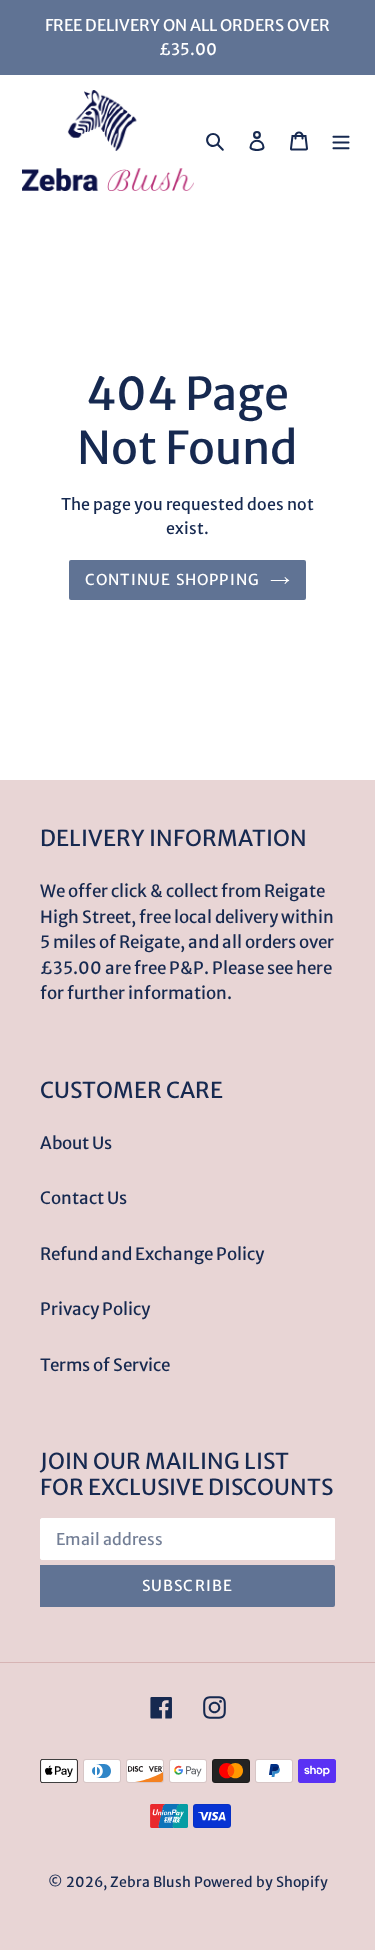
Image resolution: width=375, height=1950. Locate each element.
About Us (76, 1143)
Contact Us (83, 1198)
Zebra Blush (150, 1882)
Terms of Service (105, 1365)
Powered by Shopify (261, 1882)
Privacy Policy (95, 1309)
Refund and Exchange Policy (152, 1254)
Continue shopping (172, 579)
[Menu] (341, 141)
